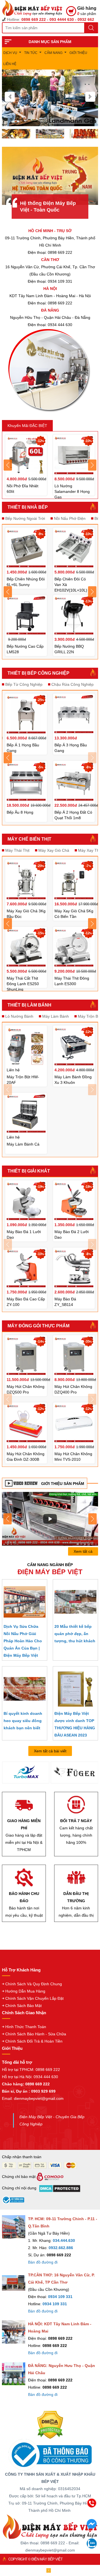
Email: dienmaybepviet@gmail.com (33, 2098)
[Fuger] (75, 1773)
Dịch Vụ (10, 53)
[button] (10, 97)
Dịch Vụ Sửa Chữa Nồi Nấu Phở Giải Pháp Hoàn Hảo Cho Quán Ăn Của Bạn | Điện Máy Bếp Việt (23, 1641)
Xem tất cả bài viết (50, 1751)
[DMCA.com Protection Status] (50, 2425)
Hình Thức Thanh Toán (26, 2027)
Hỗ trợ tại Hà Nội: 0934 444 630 (30, 2077)
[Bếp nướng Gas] (50, 98)
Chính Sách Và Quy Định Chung (34, 1984)
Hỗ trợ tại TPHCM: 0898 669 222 (31, 2070)
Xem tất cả (83, 1551)
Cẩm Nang (53, 53)
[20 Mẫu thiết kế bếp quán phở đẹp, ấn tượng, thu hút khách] (75, 1602)
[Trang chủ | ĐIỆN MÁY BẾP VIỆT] (34, 8)
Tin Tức (31, 53)
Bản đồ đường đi (43, 2262)
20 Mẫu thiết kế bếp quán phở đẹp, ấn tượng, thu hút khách (75, 1634)
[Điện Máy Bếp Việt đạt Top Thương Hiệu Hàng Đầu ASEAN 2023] (75, 1689)
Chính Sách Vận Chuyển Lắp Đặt (34, 1998)
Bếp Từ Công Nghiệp (24, 684)
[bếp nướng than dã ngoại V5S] (50, 1519)
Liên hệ (10, 64)
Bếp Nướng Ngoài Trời (25, 518)
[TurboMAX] (26, 1773)
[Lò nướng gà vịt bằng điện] (84, 133)
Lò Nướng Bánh (19, 1016)
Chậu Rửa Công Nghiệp (72, 684)
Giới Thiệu (78, 53)
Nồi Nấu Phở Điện (70, 518)
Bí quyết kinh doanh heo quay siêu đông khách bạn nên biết (23, 1721)
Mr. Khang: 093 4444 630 (49, 2532)
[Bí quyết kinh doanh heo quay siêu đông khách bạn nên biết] (25, 1689)
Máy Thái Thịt (17, 850)
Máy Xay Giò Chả (54, 850)
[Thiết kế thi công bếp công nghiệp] (50, 133)
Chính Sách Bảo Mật (23, 2006)
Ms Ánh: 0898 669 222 (49, 2520)
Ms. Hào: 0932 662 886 (49, 2543)
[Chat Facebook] (92, 2527)
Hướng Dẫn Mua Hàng (25, 1991)
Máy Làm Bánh (56, 1016)
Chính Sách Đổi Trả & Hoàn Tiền (34, 2041)
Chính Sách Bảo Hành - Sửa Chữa (36, 2034)
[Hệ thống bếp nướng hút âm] (16, 133)
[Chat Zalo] (92, 2547)
